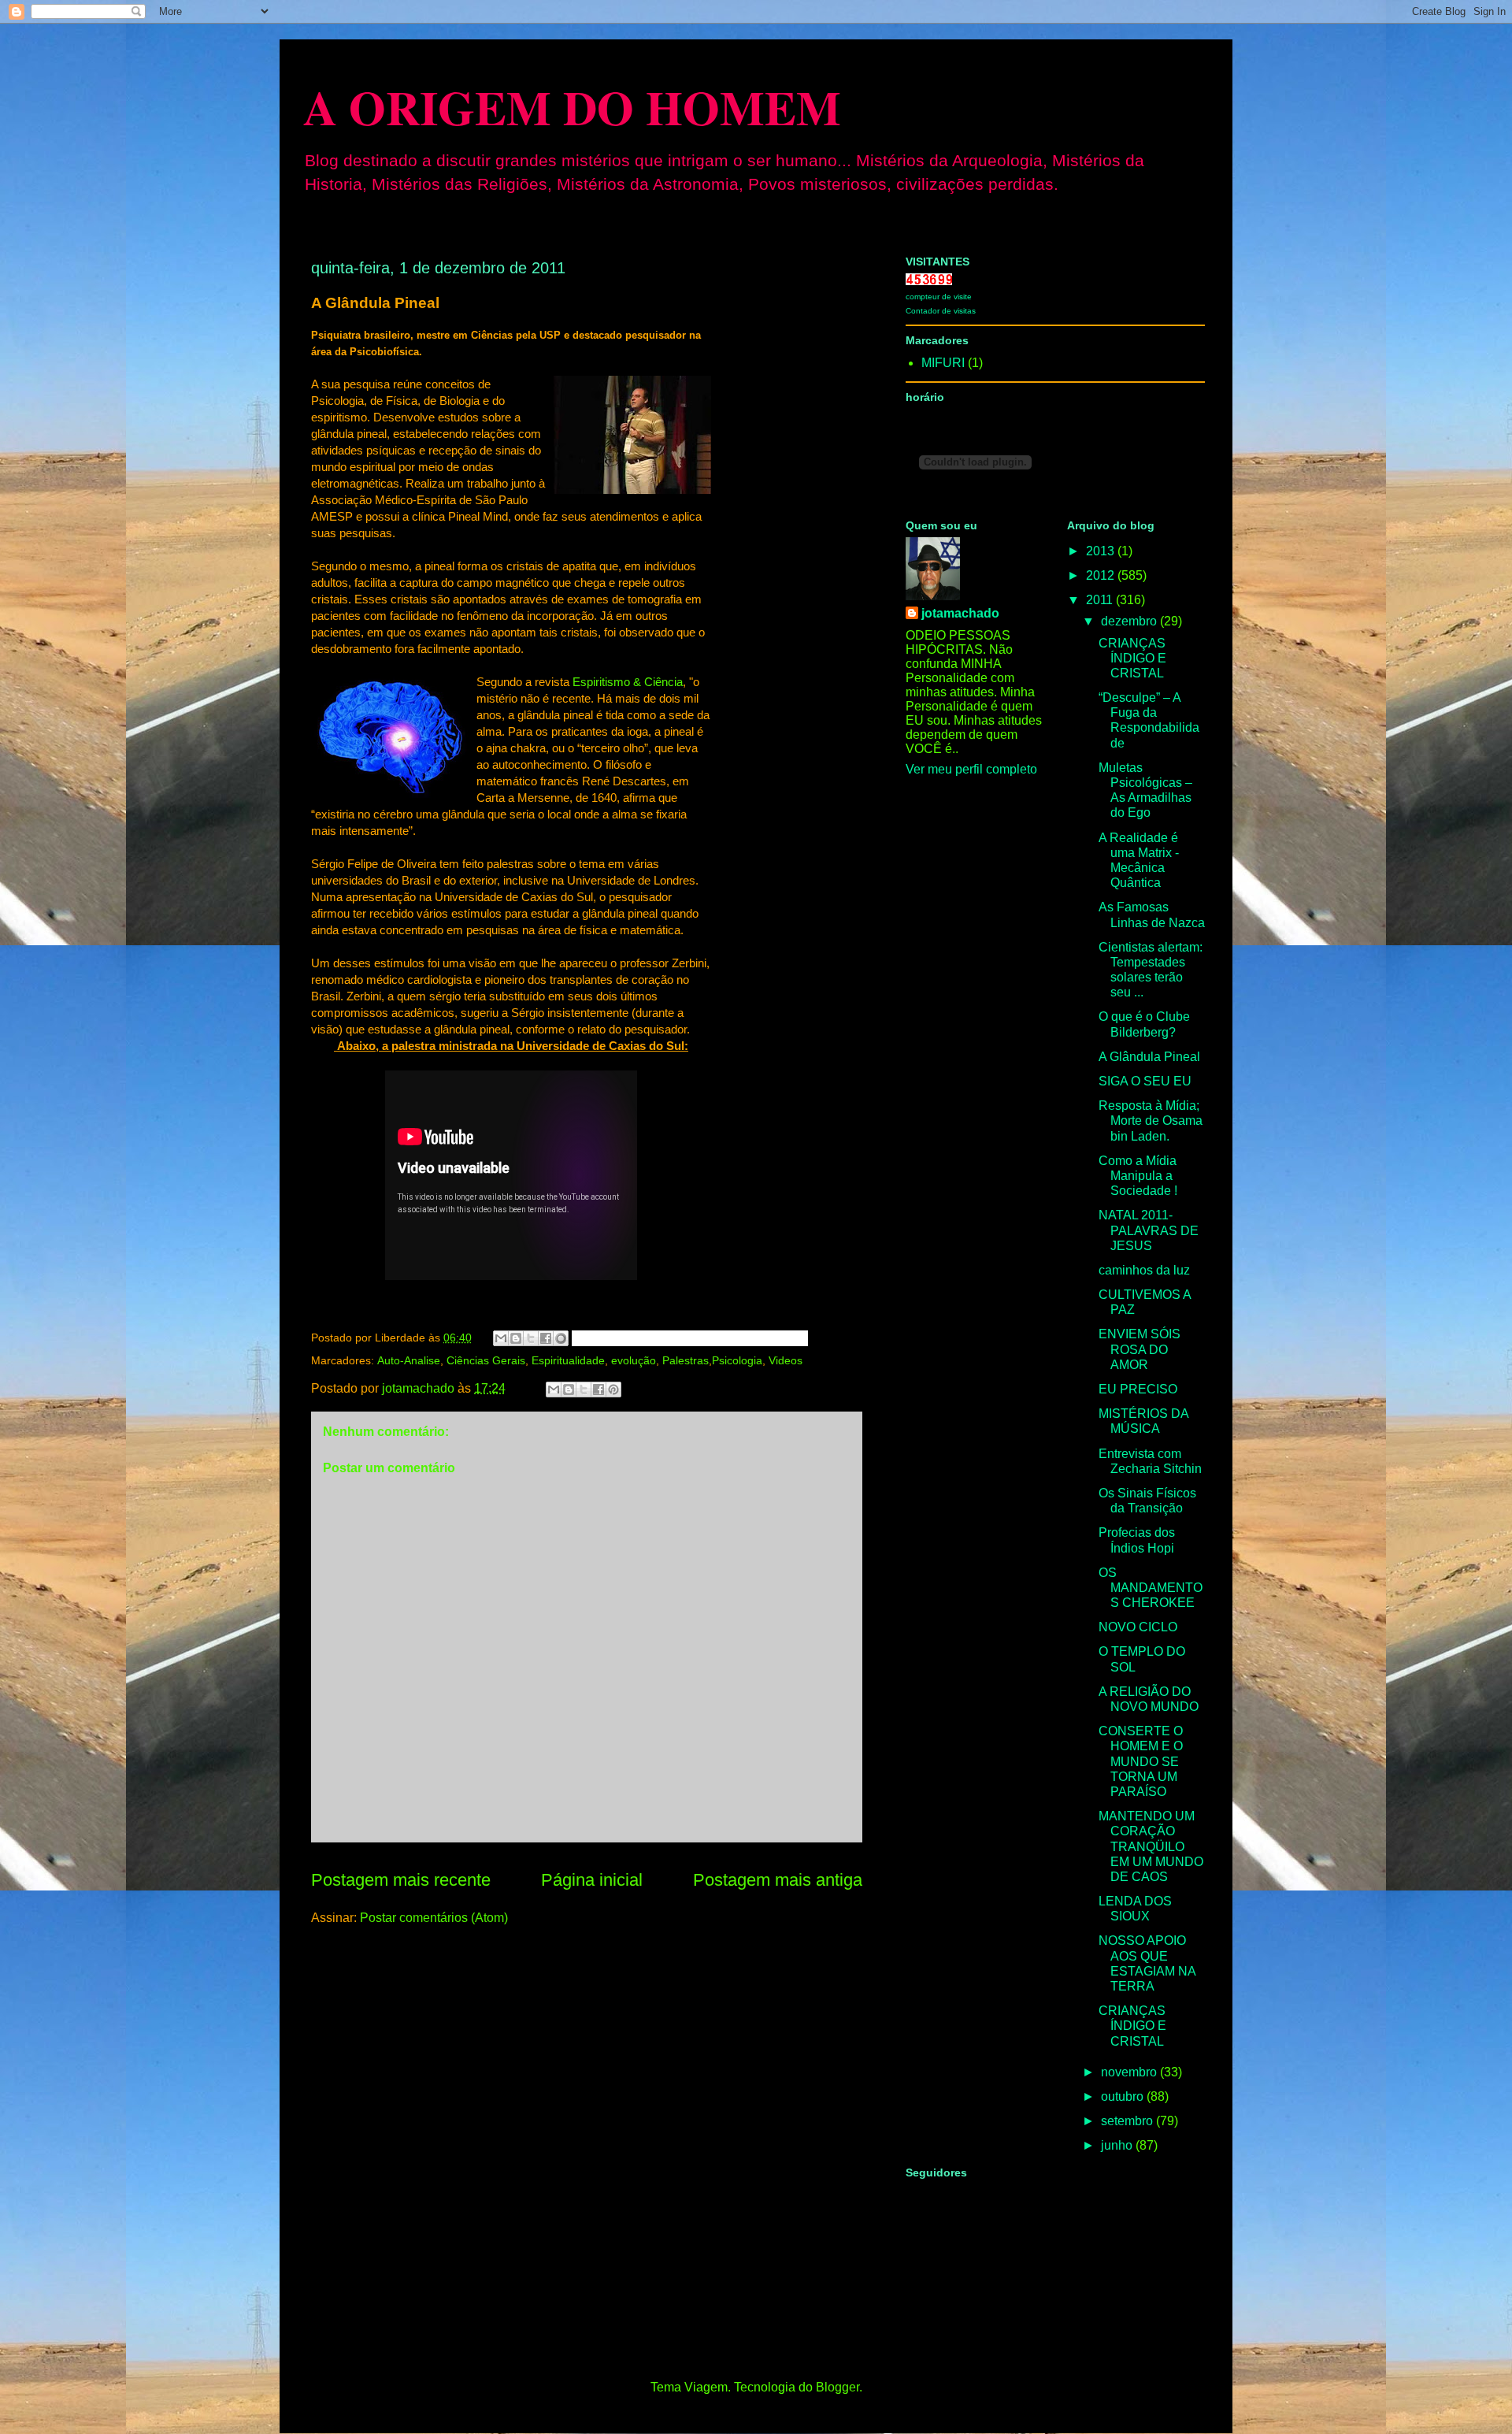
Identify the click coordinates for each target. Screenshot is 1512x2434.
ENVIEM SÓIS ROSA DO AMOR (1140, 1349)
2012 (1102, 575)
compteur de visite (939, 297)
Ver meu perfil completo (971, 769)
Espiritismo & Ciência (628, 682)
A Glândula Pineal (1149, 1057)
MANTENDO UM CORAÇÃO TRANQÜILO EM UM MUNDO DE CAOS (1151, 1846)
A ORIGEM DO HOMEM (572, 107)
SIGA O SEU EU (1145, 1081)
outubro (1124, 2096)
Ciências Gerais (486, 1360)
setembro (1128, 2121)
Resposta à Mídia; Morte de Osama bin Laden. (1151, 1121)
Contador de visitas (941, 311)
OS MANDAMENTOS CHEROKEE (1151, 1588)
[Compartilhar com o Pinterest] (613, 1390)
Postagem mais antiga (778, 1880)
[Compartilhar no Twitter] (531, 1338)
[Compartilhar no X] (584, 1390)
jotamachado (960, 613)
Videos (786, 1360)
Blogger (838, 2387)
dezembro (1130, 621)
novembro (1130, 2072)
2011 (1101, 600)
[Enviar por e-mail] (501, 1338)
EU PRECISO (1138, 1389)
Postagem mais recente (401, 1880)
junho (1118, 2145)
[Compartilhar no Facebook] (546, 1338)
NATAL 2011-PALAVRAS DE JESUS (1149, 1230)
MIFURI (943, 363)
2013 (1102, 551)
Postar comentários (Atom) (434, 1918)
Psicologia (737, 1360)
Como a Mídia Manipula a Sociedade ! (1138, 1176)
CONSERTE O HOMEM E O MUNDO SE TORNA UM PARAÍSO (1141, 1761)
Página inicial (592, 1880)
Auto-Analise (409, 1360)
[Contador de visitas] (929, 281)
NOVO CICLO (1138, 1627)
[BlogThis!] (516, 1338)
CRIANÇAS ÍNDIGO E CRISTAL (1132, 658)
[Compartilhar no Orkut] (561, 1338)
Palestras (686, 1360)
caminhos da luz (1144, 1270)
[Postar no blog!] (569, 1390)
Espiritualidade (568, 1360)
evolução (634, 1360)
